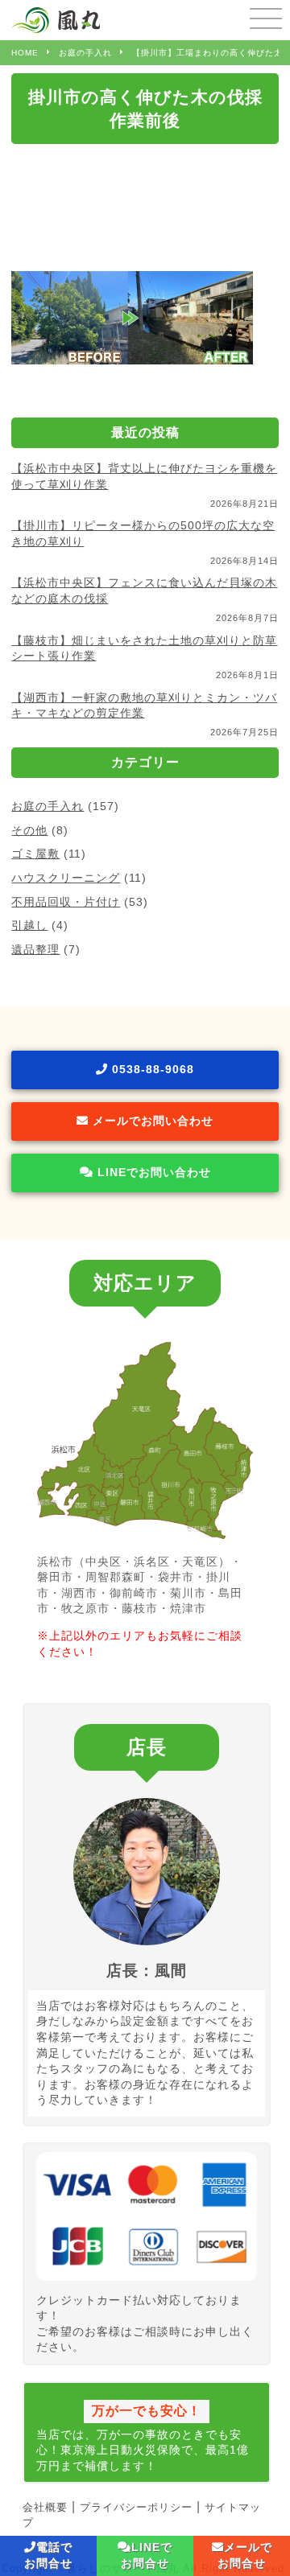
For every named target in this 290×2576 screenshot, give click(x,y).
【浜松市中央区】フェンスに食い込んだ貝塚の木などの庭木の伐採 (144, 591)
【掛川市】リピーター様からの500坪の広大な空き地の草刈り (143, 533)
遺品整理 (35, 949)
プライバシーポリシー (136, 2507)
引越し (29, 925)
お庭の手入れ (48, 806)
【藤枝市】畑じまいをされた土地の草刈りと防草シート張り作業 (144, 648)
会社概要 (45, 2507)
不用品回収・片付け (66, 902)
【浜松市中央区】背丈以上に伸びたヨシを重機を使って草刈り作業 (144, 476)
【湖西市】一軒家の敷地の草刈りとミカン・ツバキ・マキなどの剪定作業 (144, 706)
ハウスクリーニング (66, 878)
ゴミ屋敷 (35, 854)
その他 (29, 830)
